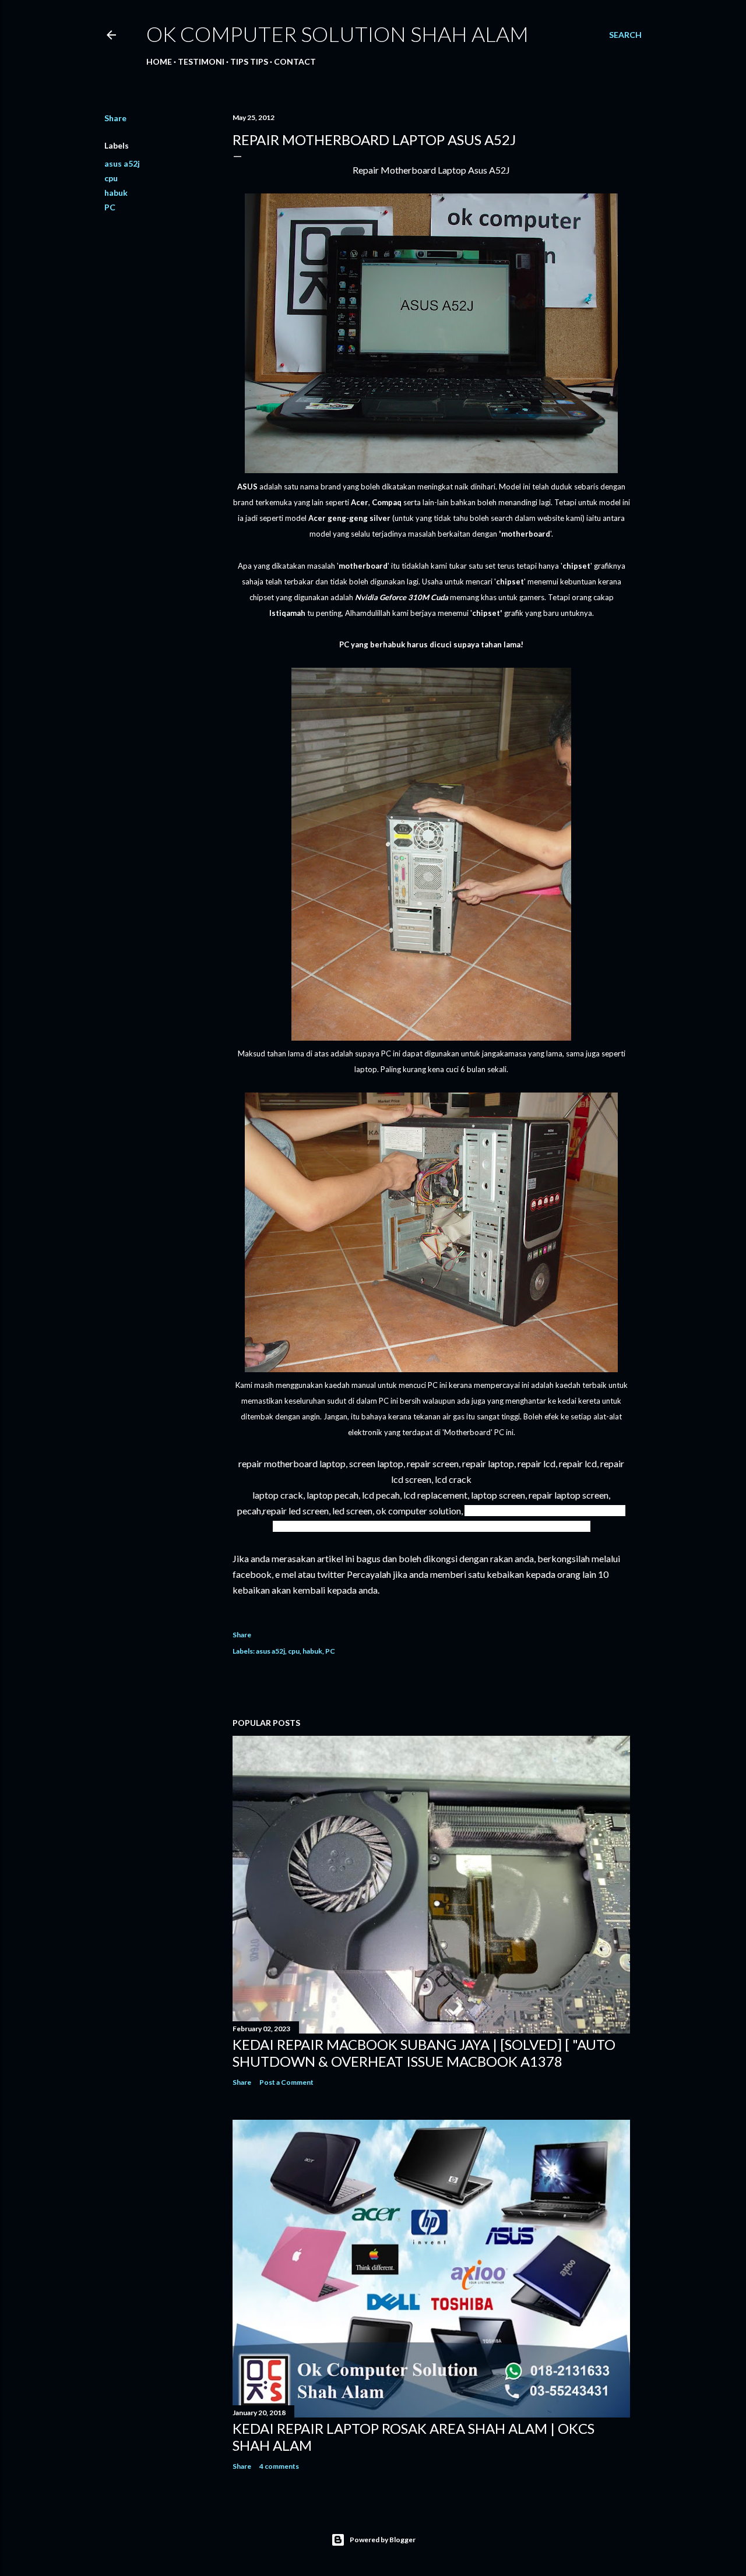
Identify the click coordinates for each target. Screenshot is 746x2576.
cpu (111, 178)
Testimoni (201, 61)
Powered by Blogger (383, 2540)
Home (159, 61)
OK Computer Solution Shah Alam (337, 34)
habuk (116, 193)
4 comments (279, 2466)
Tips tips (249, 61)
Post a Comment (286, 2082)
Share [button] (115, 118)
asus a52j (122, 163)
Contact (295, 61)
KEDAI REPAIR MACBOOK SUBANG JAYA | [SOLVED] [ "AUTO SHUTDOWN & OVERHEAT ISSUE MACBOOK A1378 (424, 2053)
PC (110, 207)
